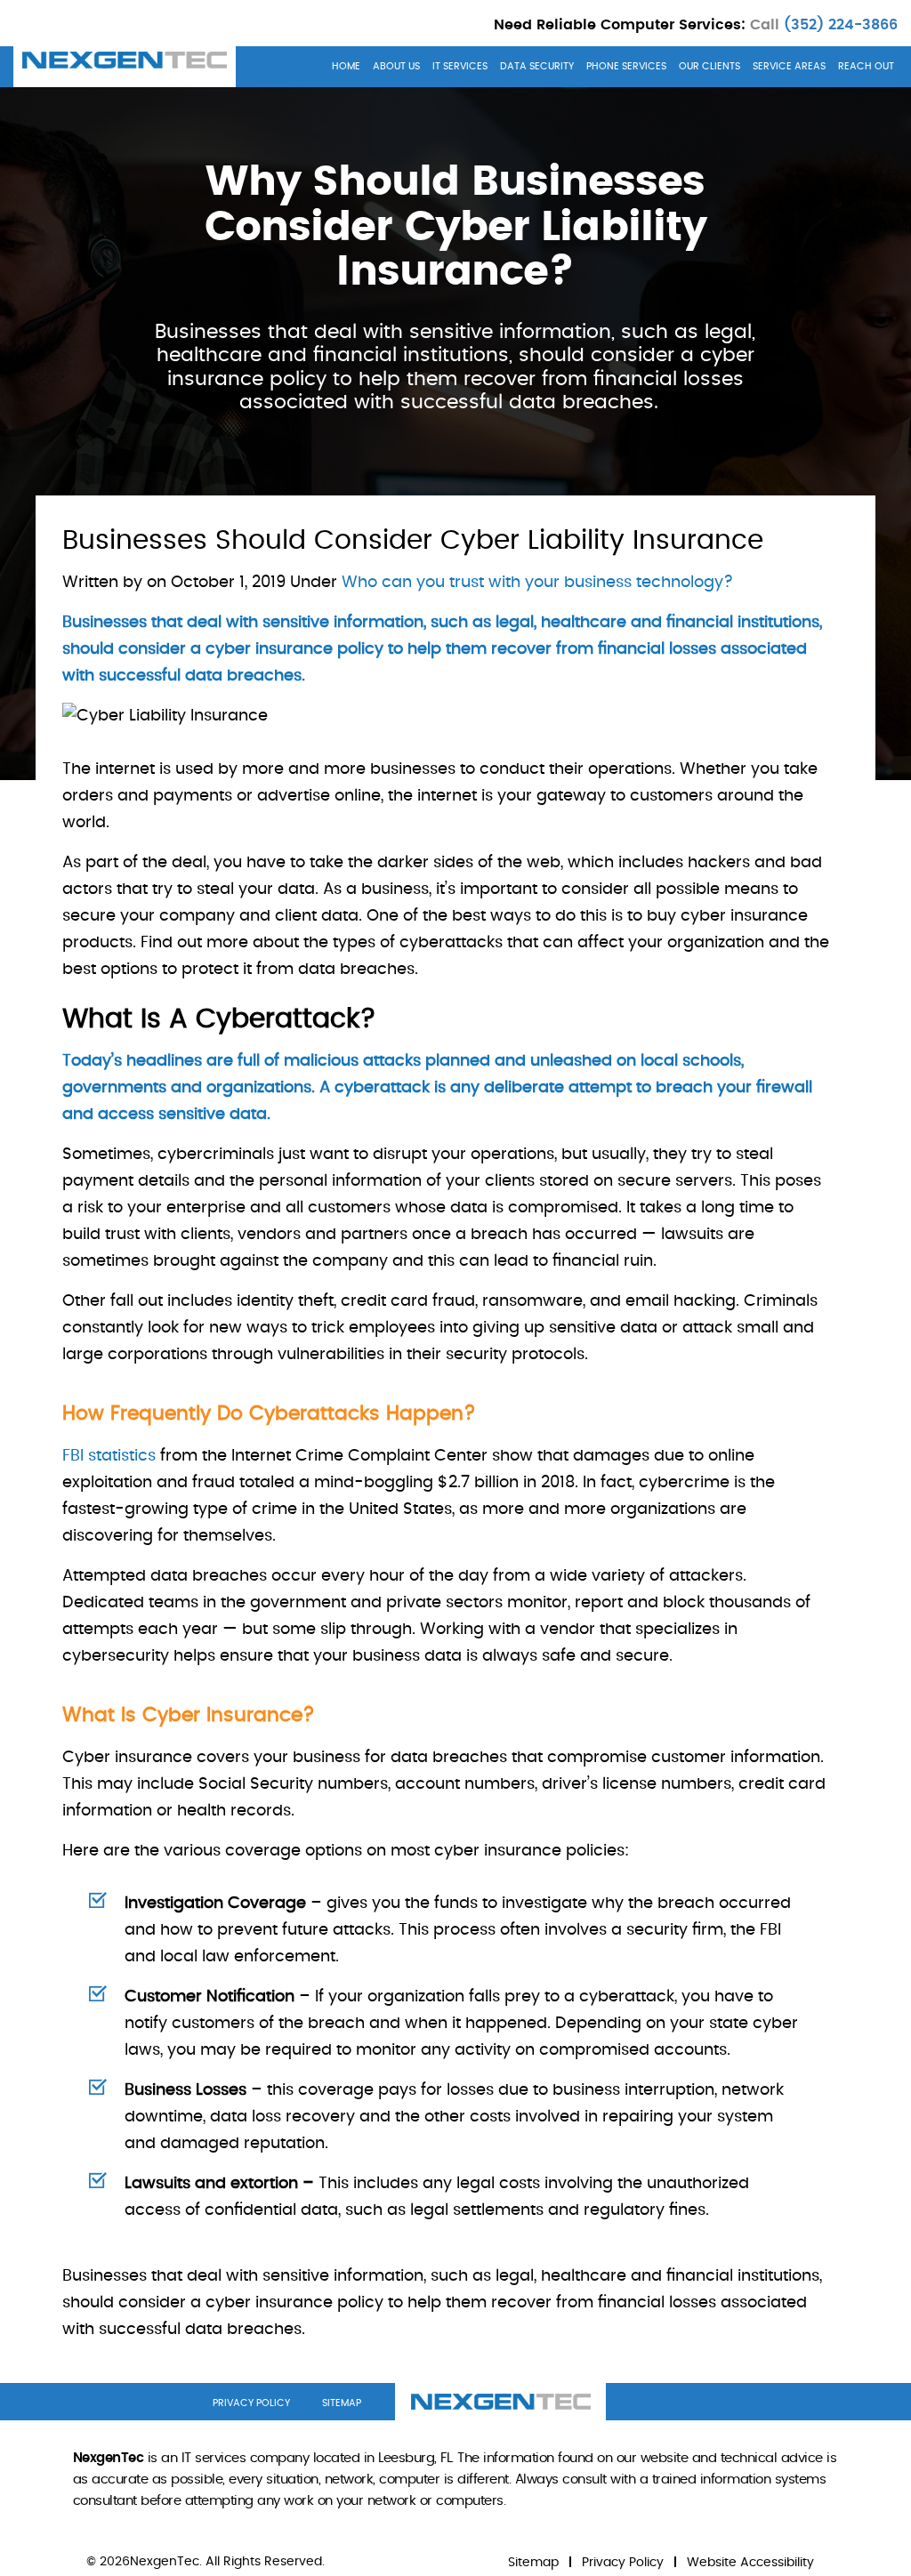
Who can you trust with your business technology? (537, 583)
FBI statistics (109, 1456)
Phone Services (626, 66)
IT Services (460, 66)
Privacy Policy (623, 2563)
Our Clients (709, 66)
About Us (396, 66)
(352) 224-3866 (838, 25)
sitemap (342, 2403)
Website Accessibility (750, 2563)
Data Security (537, 66)
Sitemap (533, 2563)
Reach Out (866, 66)
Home (346, 66)
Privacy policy (251, 2403)
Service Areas (789, 66)
